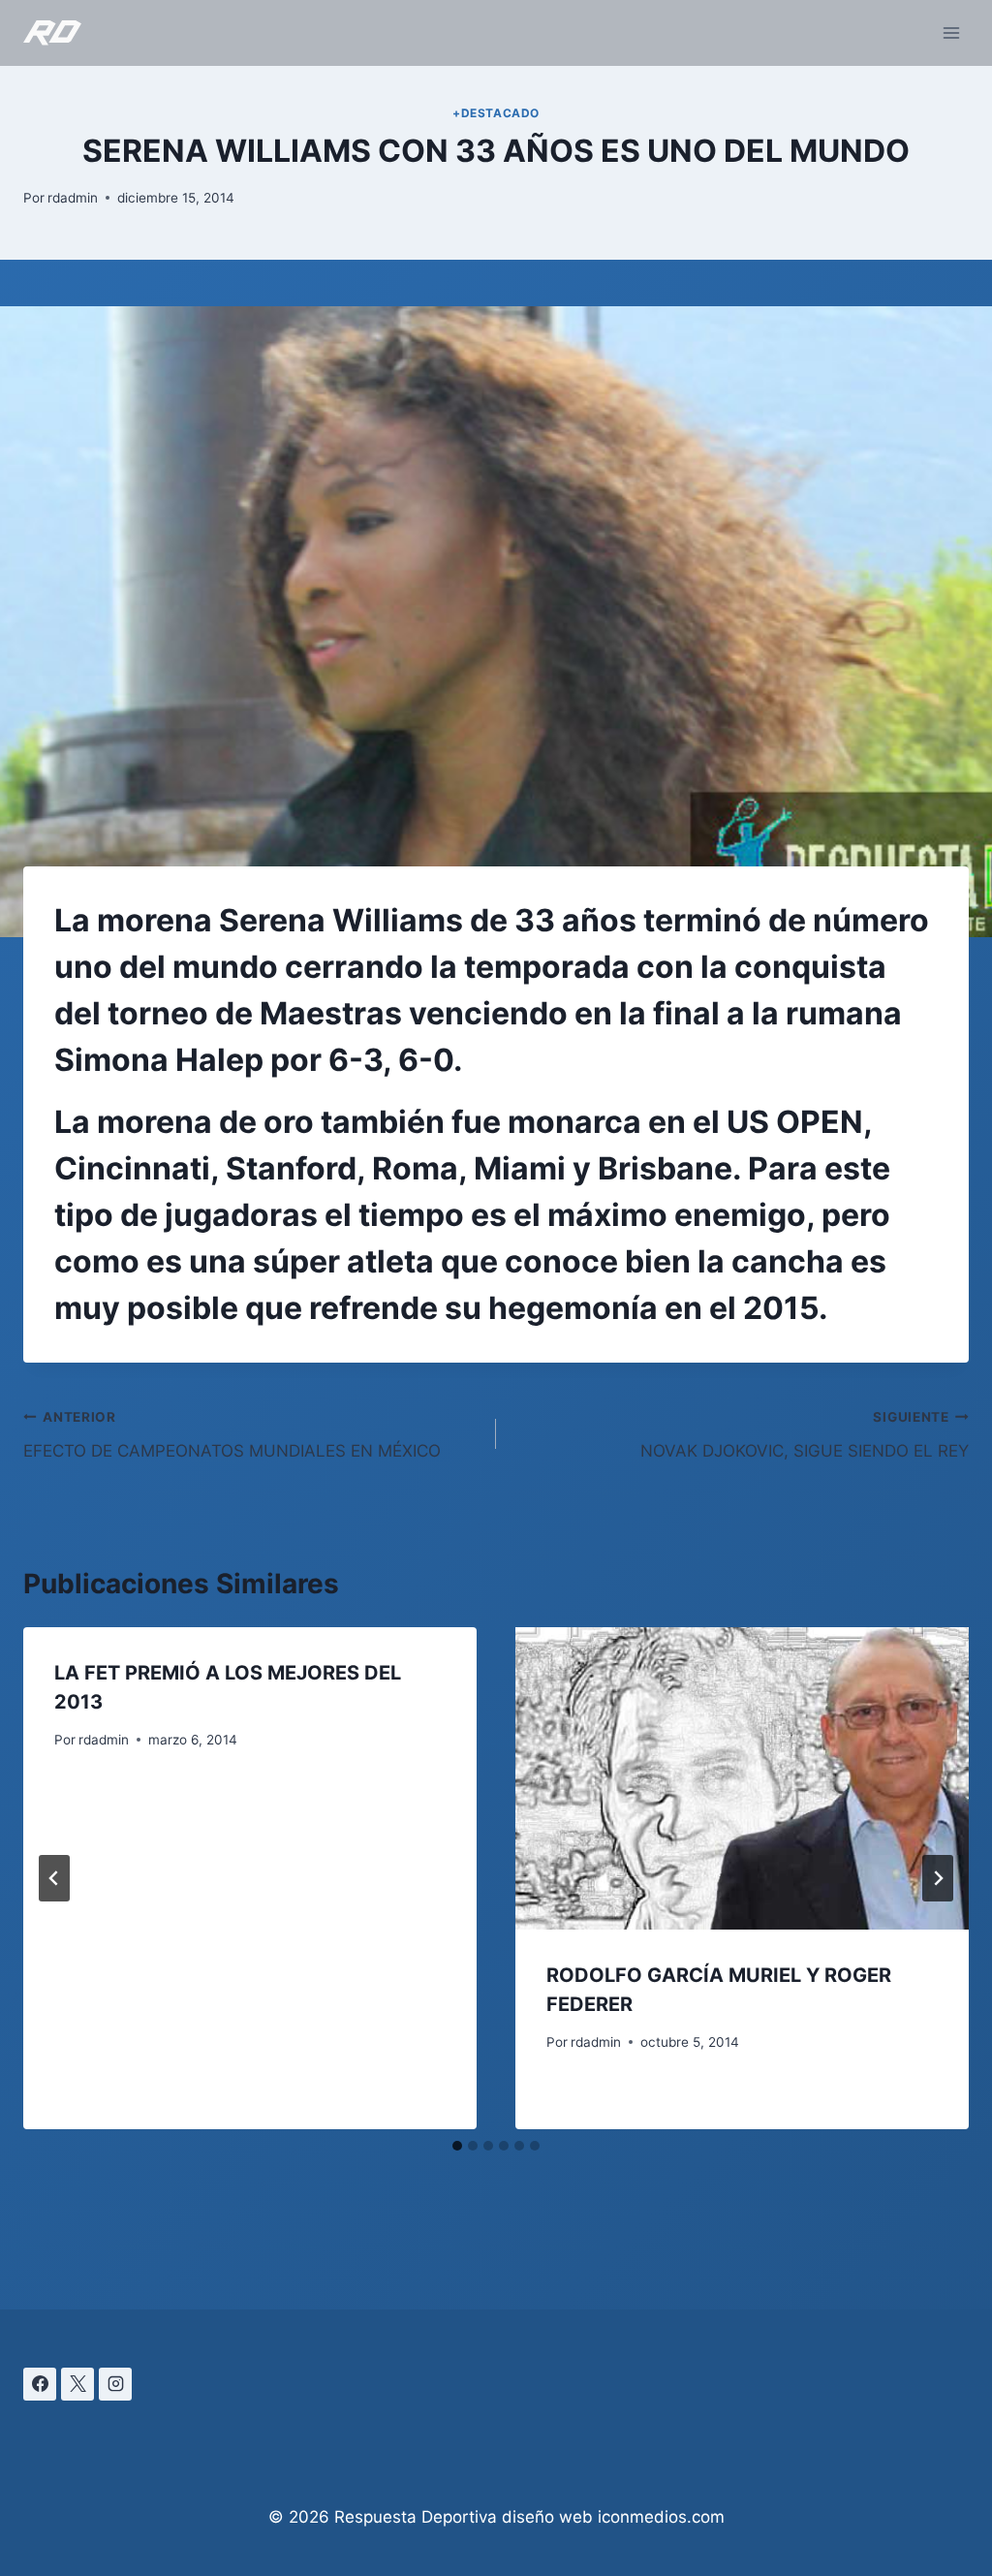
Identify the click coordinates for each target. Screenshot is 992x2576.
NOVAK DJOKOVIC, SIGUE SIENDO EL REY (805, 1435)
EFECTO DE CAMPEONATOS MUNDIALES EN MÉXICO (232, 1435)
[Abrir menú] (951, 32)
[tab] (457, 2146)
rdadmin (73, 198)
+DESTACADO (496, 113)
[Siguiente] (938, 1878)
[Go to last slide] (54, 1878)
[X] (77, 2384)
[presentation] (742, 1778)
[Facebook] (40, 2384)
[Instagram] (115, 2384)
